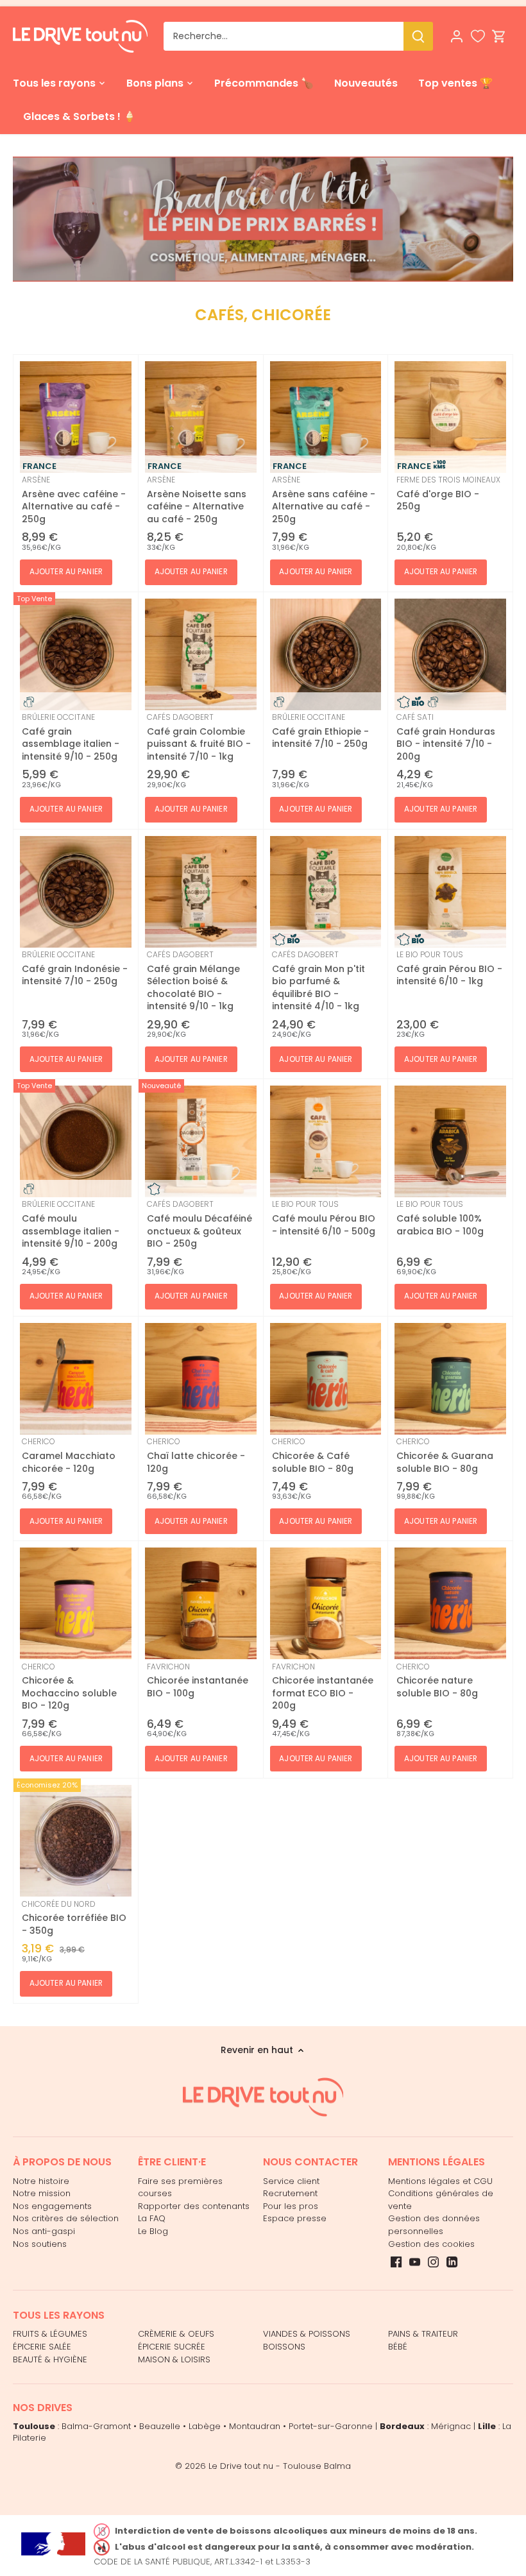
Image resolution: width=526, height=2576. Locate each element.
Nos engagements (52, 2206)
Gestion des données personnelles (434, 2225)
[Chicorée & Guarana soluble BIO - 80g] (450, 1379)
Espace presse (295, 2218)
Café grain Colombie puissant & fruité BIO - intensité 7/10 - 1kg (199, 737)
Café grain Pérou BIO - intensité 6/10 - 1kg (449, 968)
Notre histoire (41, 2181)
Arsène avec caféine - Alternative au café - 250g (74, 500)
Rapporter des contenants (194, 2206)
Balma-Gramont (96, 2426)
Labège (205, 2426)
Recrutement (290, 2193)
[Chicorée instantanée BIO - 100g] (201, 1603)
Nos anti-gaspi (44, 2231)
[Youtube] (415, 2262)
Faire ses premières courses (180, 2188)
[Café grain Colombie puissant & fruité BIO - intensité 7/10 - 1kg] (201, 654)
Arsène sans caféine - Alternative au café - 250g (324, 500)
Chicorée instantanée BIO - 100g (198, 1680)
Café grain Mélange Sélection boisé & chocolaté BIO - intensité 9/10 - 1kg (193, 981)
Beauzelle (160, 2426)
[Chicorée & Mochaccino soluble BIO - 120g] (76, 1603)
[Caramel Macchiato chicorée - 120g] (76, 1379)
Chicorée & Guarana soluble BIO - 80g (445, 1455)
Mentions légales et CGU (440, 2181)
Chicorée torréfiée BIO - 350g (74, 1918)
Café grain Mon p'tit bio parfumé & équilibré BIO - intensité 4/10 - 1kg (318, 981)
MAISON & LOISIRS (174, 2359)
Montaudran (255, 2426)
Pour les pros (291, 2206)
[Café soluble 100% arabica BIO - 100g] (450, 1141)
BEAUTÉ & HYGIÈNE (50, 2359)
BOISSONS (284, 2347)
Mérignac (451, 2426)
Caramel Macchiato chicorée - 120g (69, 1455)
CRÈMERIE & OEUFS (176, 2334)
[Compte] (457, 36)
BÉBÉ (398, 2347)
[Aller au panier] (499, 36)
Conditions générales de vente (441, 2200)
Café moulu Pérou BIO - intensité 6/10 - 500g (324, 1218)
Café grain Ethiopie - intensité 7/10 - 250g (320, 731)
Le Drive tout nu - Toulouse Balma (280, 2466)
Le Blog (153, 2231)
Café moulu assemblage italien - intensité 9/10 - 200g (71, 1224)
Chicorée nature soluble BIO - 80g (437, 1680)
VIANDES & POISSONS (307, 2334)
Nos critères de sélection (66, 2218)
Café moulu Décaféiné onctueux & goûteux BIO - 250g (199, 1224)
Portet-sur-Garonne (331, 2426)
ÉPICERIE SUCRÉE (172, 2347)
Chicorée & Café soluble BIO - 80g (313, 1455)
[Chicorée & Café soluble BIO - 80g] (326, 1379)
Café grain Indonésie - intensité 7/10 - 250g (75, 968)
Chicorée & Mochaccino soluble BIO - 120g (69, 1687)
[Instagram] (433, 2262)
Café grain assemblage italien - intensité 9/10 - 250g (71, 737)
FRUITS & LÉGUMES (50, 2334)
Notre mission (42, 2193)
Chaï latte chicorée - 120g (196, 1455)
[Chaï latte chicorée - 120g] (201, 1379)
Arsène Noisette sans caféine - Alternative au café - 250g (197, 500)
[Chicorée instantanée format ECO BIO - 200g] (326, 1603)
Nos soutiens (40, 2244)
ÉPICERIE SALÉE (42, 2347)
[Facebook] (396, 2262)
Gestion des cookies (431, 2244)
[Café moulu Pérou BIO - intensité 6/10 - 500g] (326, 1141)
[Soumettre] (418, 36)
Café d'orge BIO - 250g (448, 493)
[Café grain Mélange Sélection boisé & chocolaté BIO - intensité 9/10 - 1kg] (201, 892)
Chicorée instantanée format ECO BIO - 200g (323, 1687)
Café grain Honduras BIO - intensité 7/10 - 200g (446, 737)
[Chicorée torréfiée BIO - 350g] (76, 1841)
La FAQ (152, 2218)
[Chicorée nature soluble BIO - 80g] (450, 1603)
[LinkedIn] (452, 2262)
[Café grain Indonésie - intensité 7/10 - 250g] (76, 892)
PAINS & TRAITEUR (423, 2334)
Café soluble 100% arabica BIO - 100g (440, 1218)
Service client (291, 2181)
